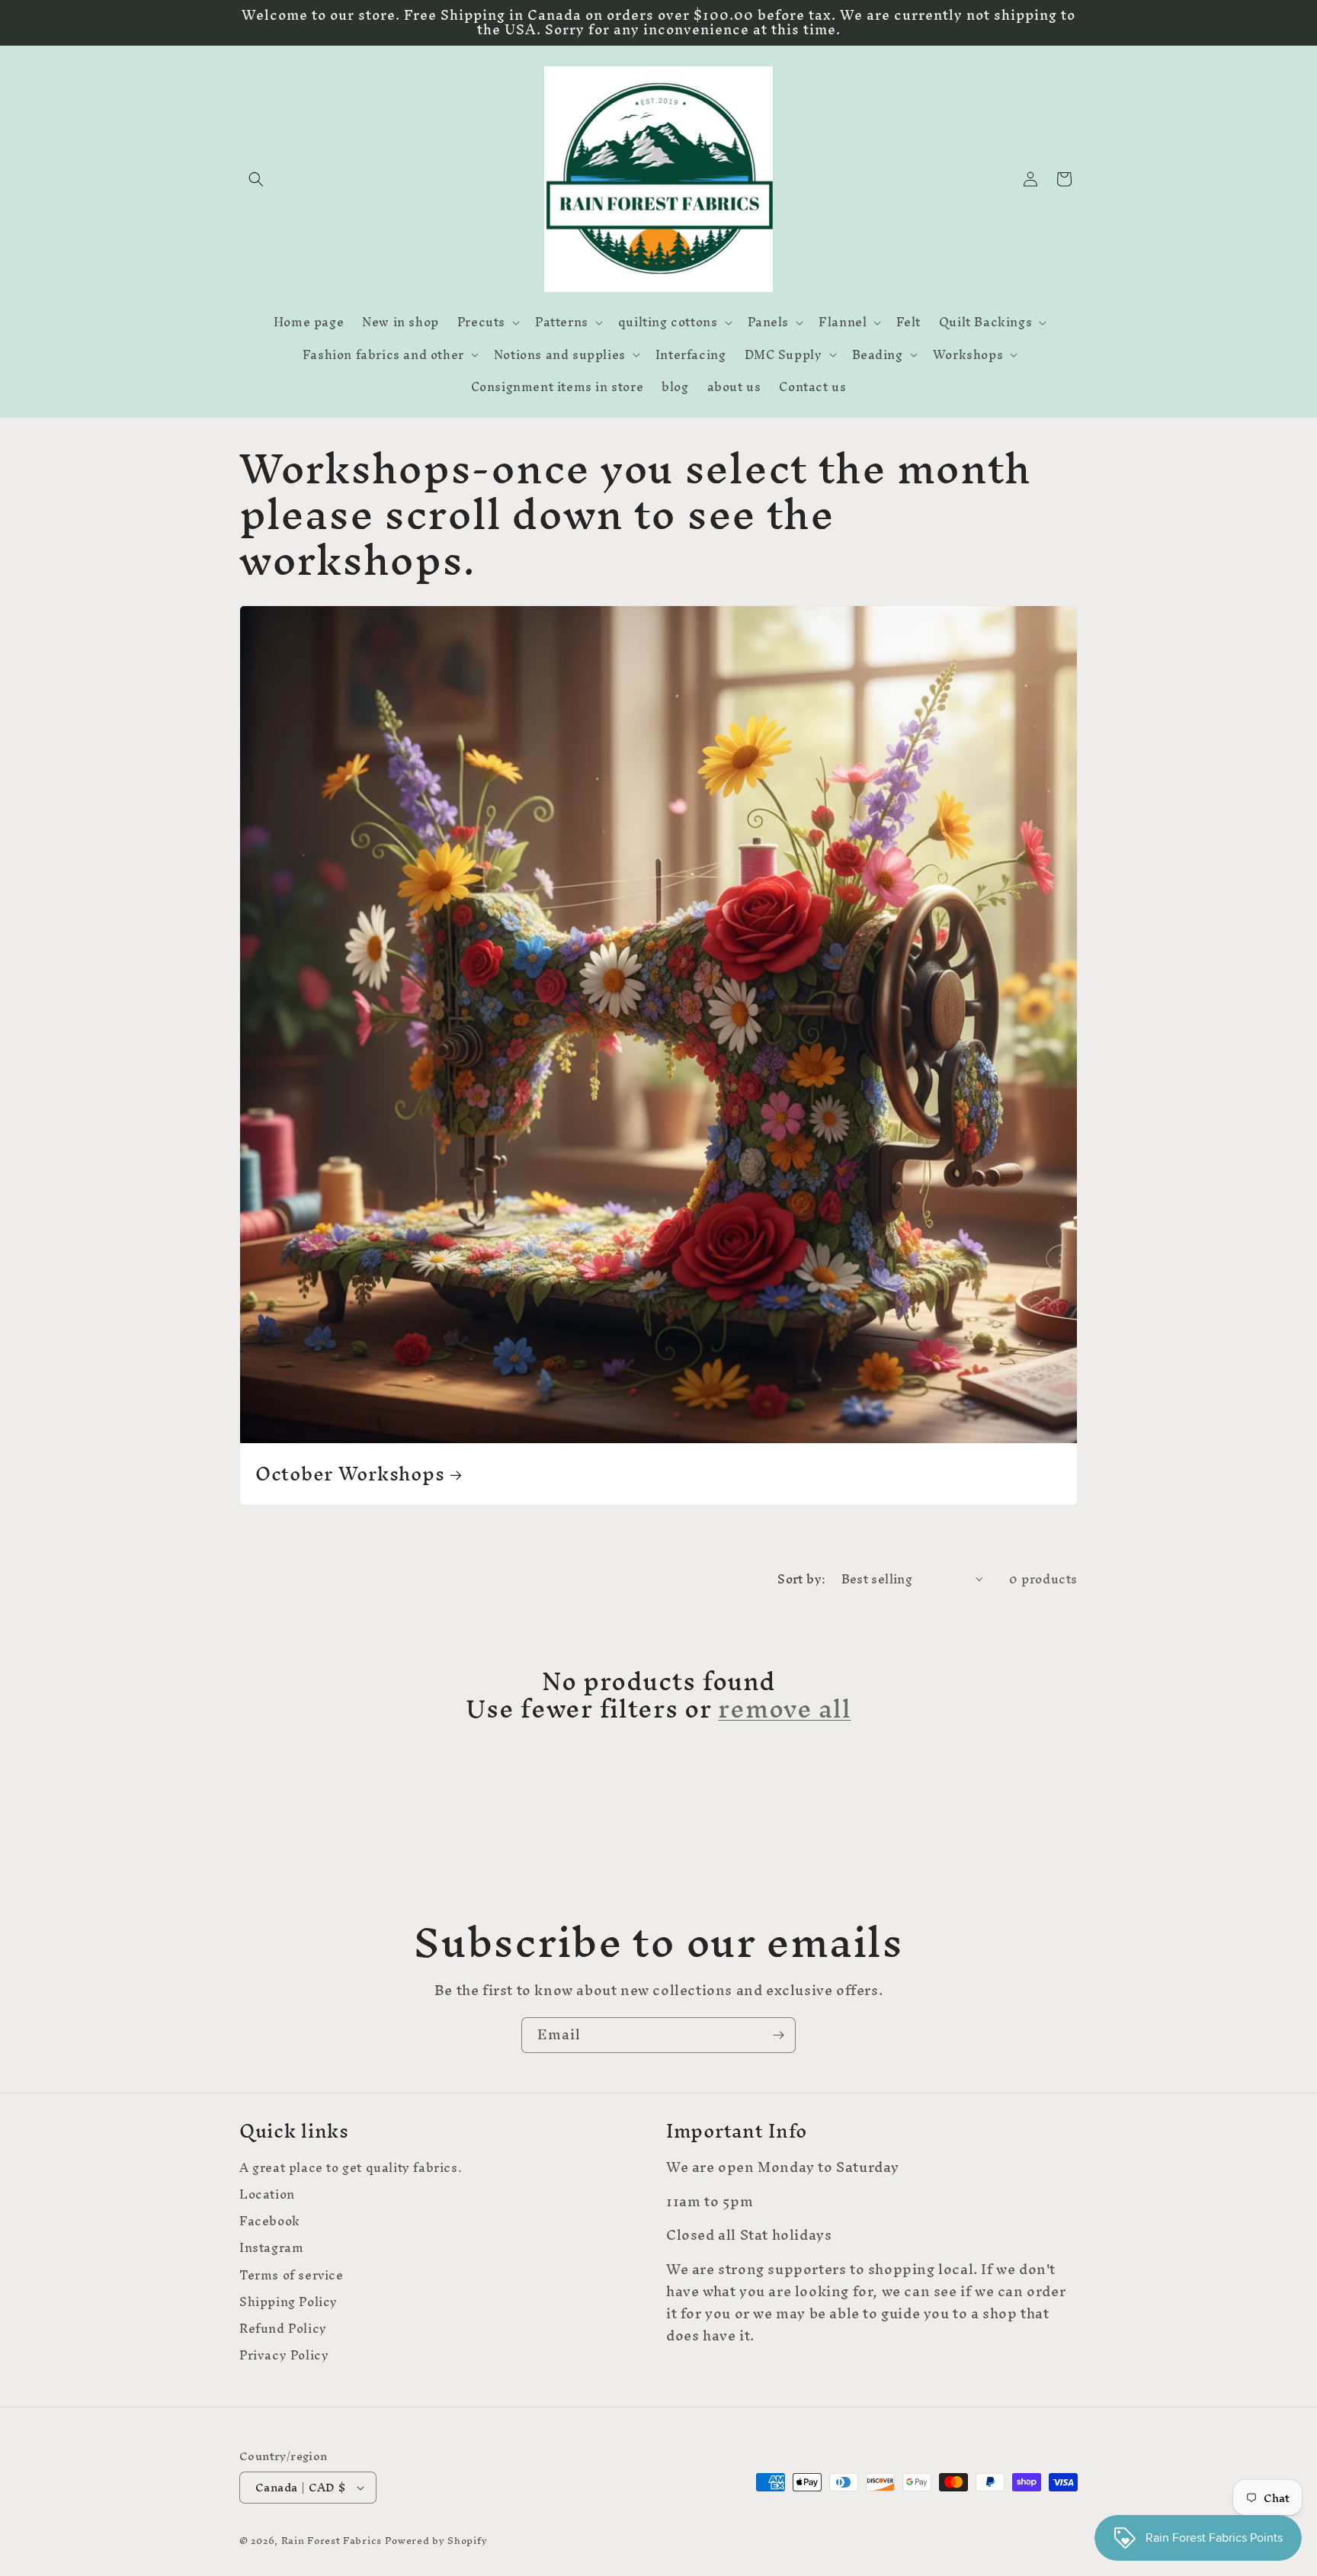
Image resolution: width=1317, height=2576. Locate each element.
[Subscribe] (778, 2035)
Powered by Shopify (436, 2541)
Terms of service (292, 2275)
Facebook (270, 2221)
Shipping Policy (288, 2302)
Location (267, 2194)
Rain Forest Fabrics (332, 2541)
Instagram (271, 2248)
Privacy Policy (284, 2355)
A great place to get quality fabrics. (351, 2170)
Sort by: (801, 1579)
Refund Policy (283, 2329)
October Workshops (350, 1474)
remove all (784, 1708)
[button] (256, 179)
